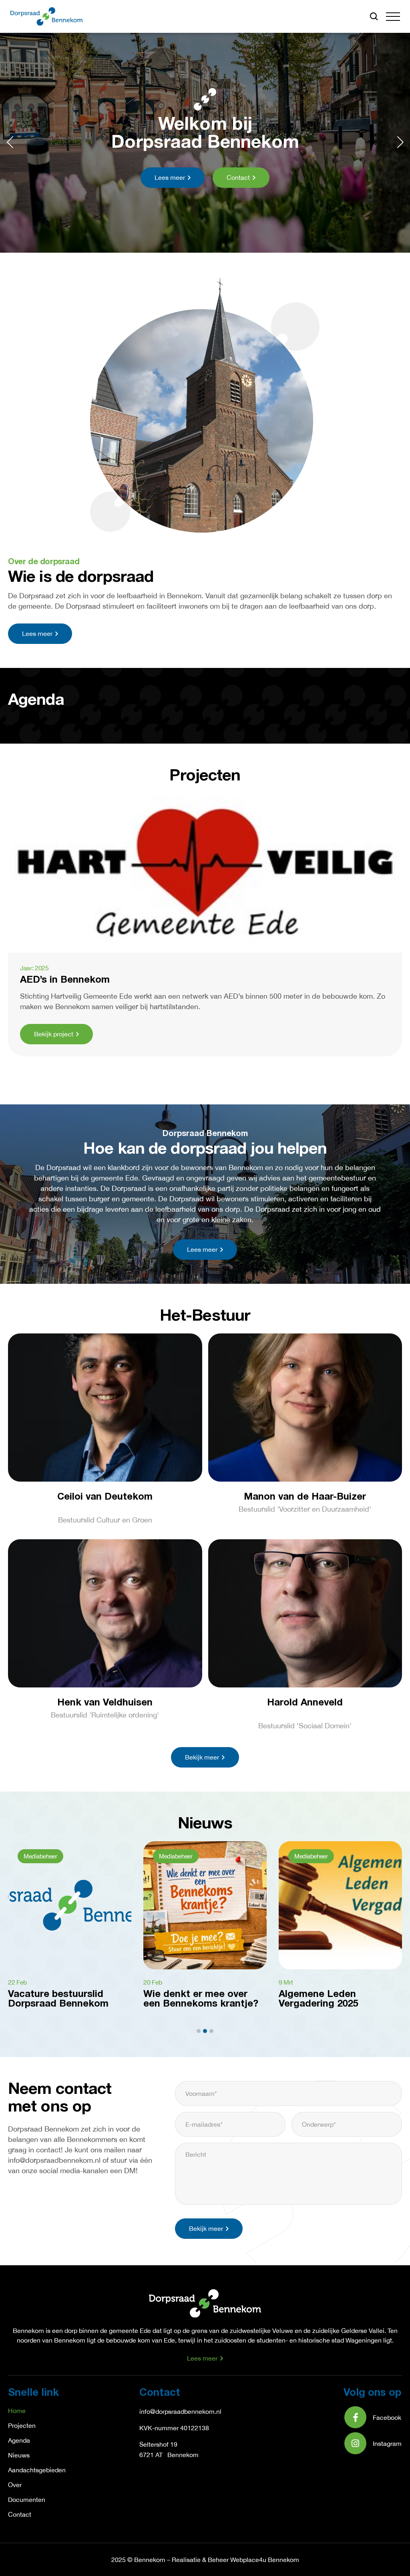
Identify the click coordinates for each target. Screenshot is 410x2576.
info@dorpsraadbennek (172, 2411)
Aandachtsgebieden (37, 2470)
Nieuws (19, 2455)
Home (17, 2411)
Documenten (27, 2500)
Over (15, 2485)
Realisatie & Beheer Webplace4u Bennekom (235, 2560)
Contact (20, 2514)
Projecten (22, 2425)
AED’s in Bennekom (65, 980)
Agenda (19, 2440)
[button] (393, 17)
